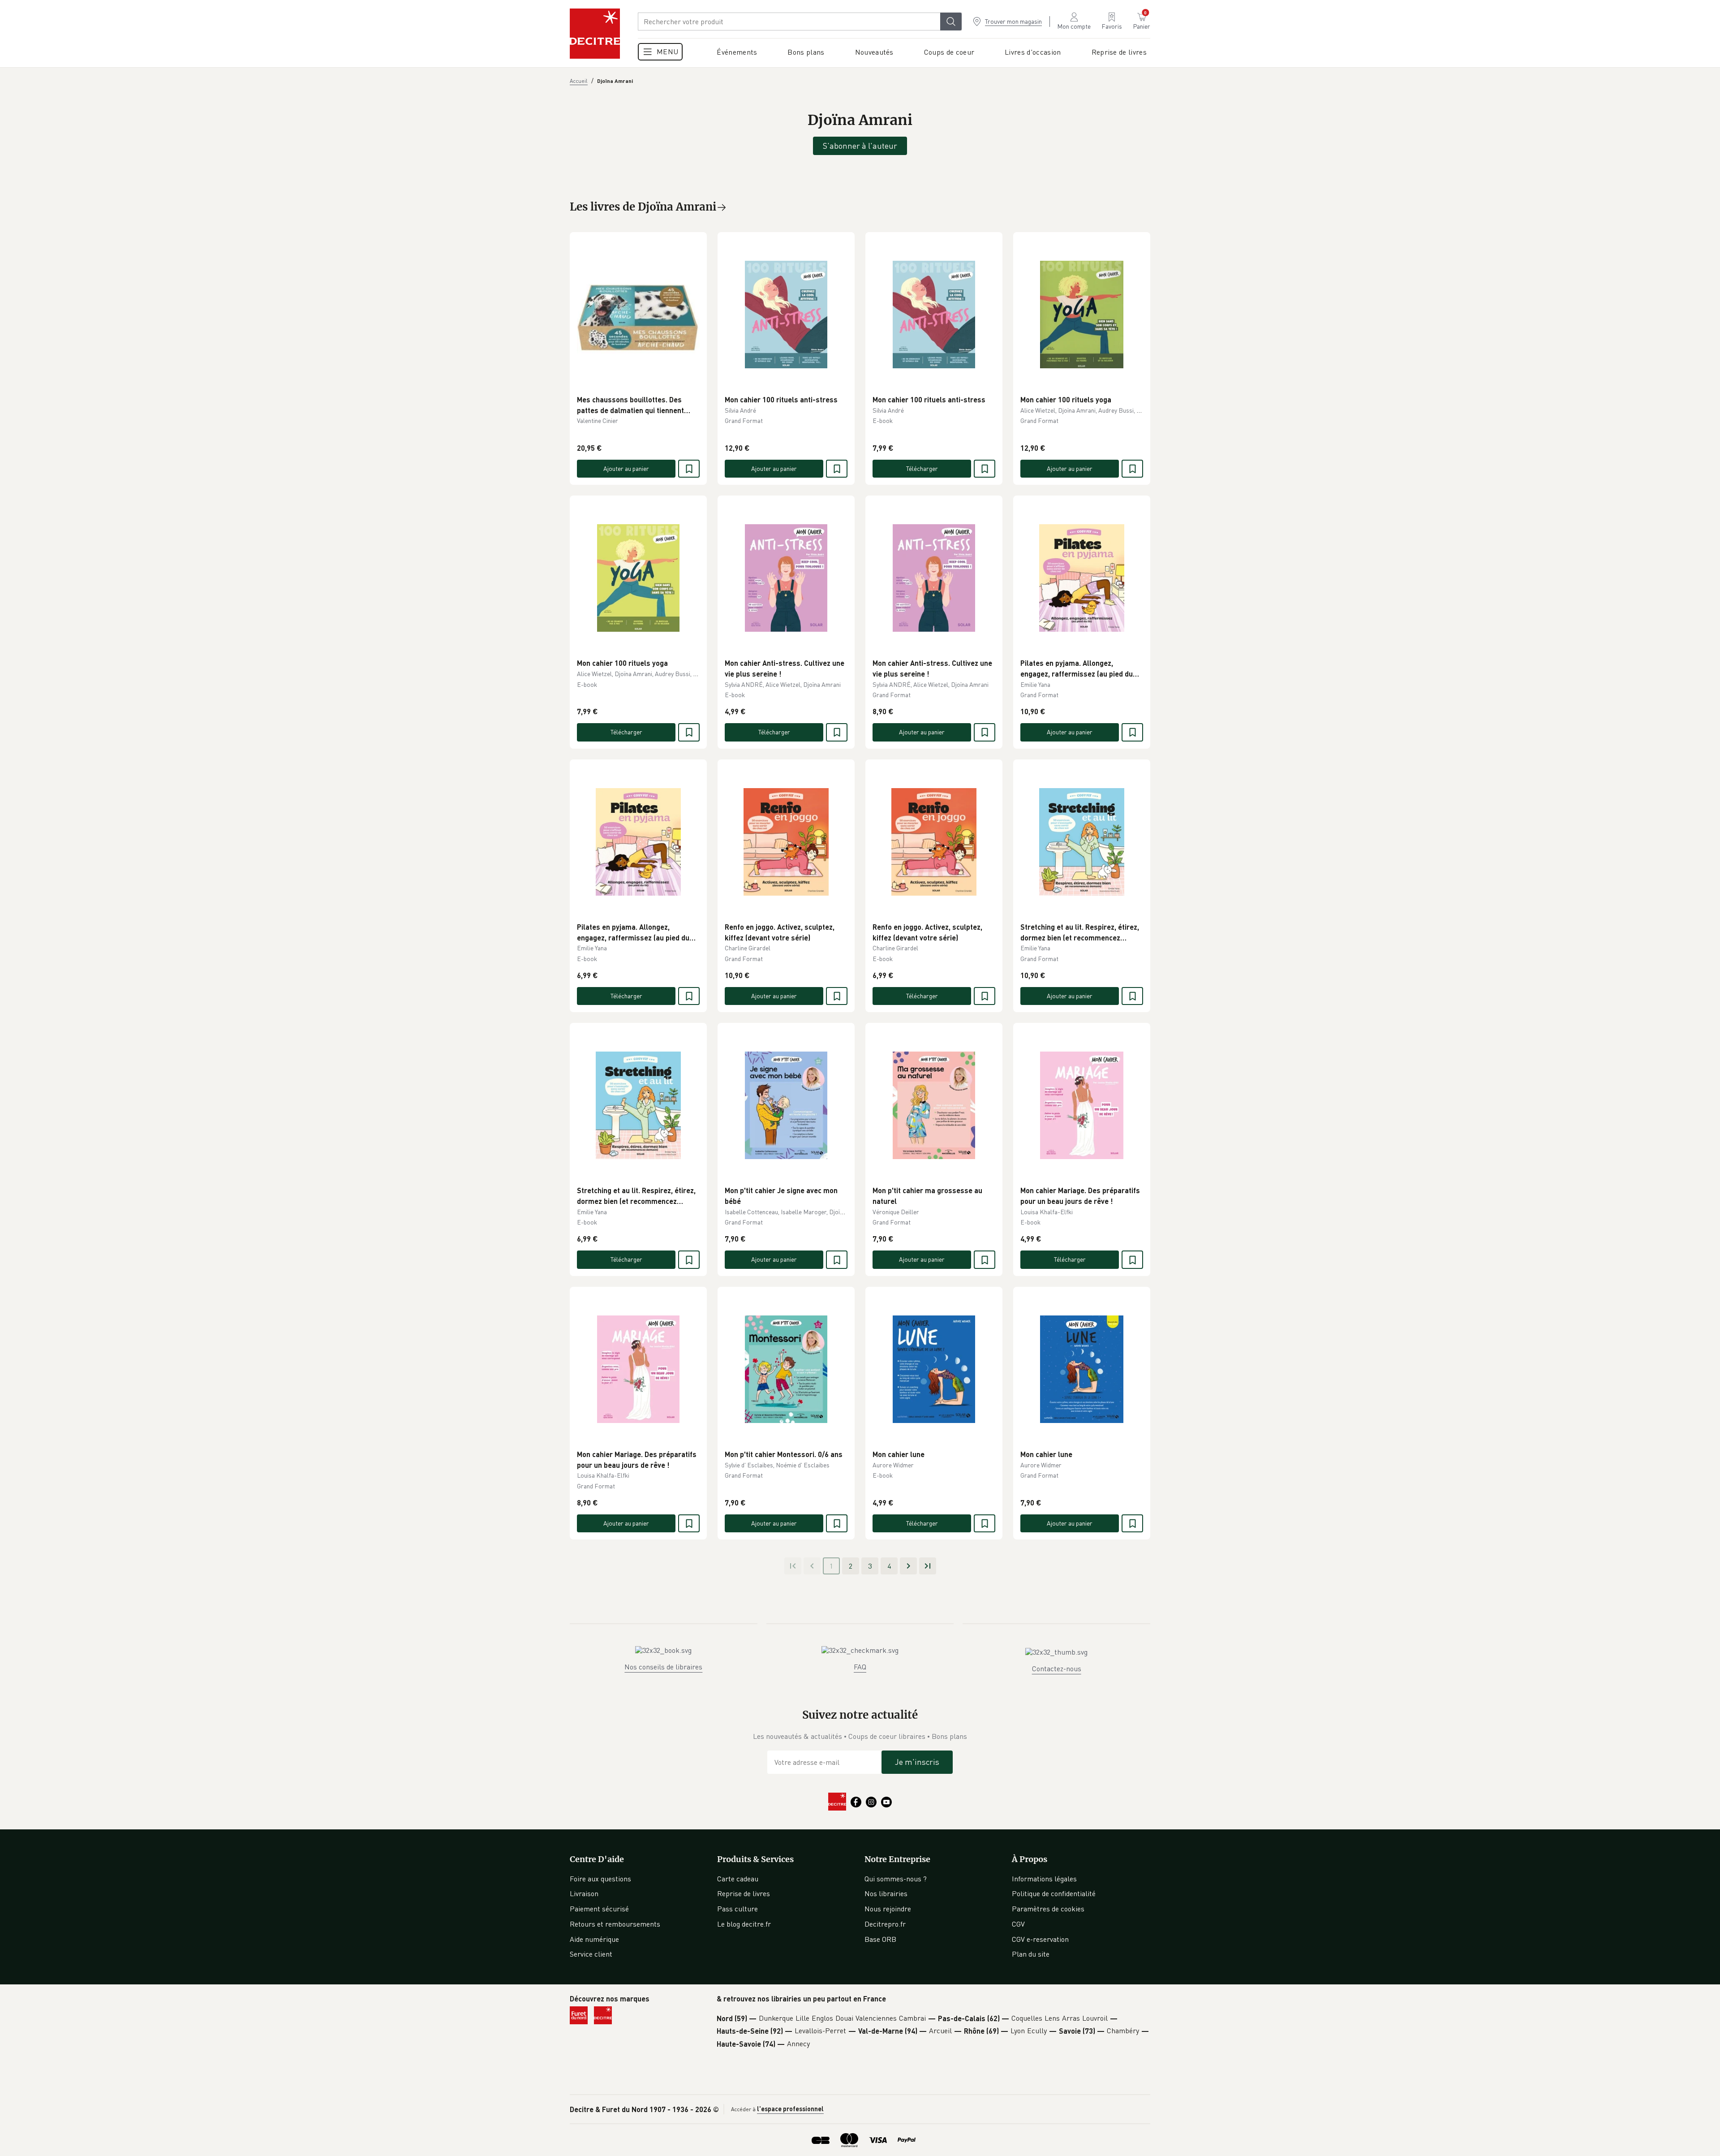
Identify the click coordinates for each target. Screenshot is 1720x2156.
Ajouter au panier (626, 468)
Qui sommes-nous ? (896, 1879)
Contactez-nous (1057, 1669)
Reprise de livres (744, 1893)
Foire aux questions (600, 1879)
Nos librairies (886, 1893)
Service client (591, 1954)
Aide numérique (594, 1939)
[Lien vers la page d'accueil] (595, 34)
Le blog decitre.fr (744, 1924)
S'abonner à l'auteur (860, 146)
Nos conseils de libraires (663, 1667)
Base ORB (880, 1939)
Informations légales (1044, 1879)
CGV (1018, 1924)
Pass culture (737, 1909)
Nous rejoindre (888, 1909)
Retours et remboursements (615, 1924)
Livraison (584, 1893)
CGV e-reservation (1040, 1939)
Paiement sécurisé (599, 1909)
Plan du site (1031, 1954)
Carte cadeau (738, 1879)
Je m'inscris (917, 1762)
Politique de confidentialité (1054, 1893)
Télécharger (922, 468)
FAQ (860, 1667)
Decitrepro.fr (885, 1924)
